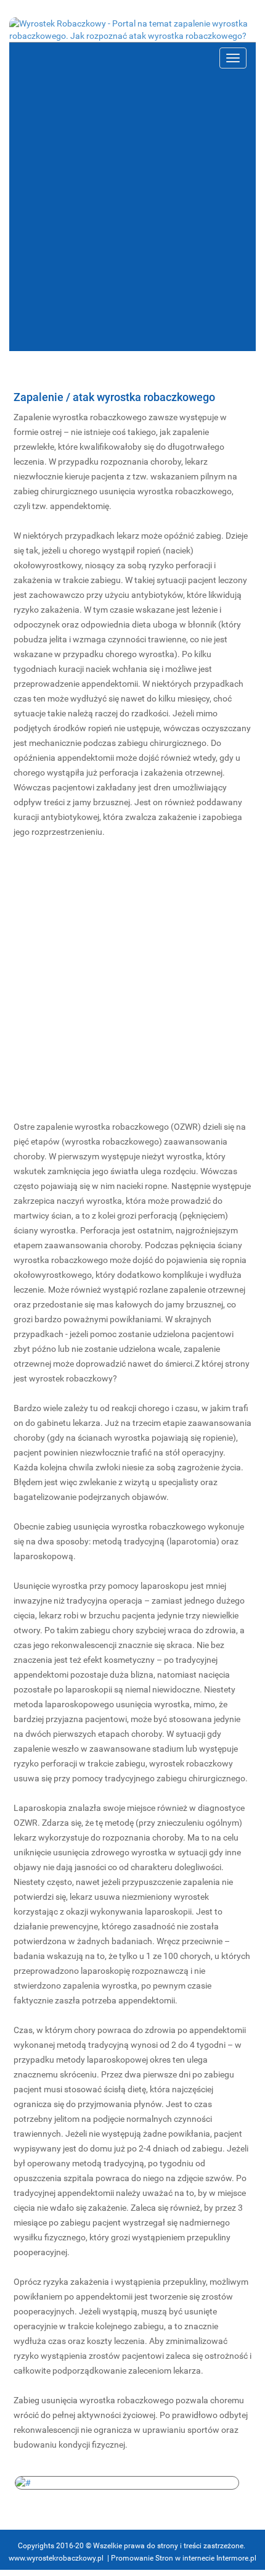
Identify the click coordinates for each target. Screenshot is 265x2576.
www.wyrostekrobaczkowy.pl (56, 2558)
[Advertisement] (132, 212)
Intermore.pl (236, 2558)
